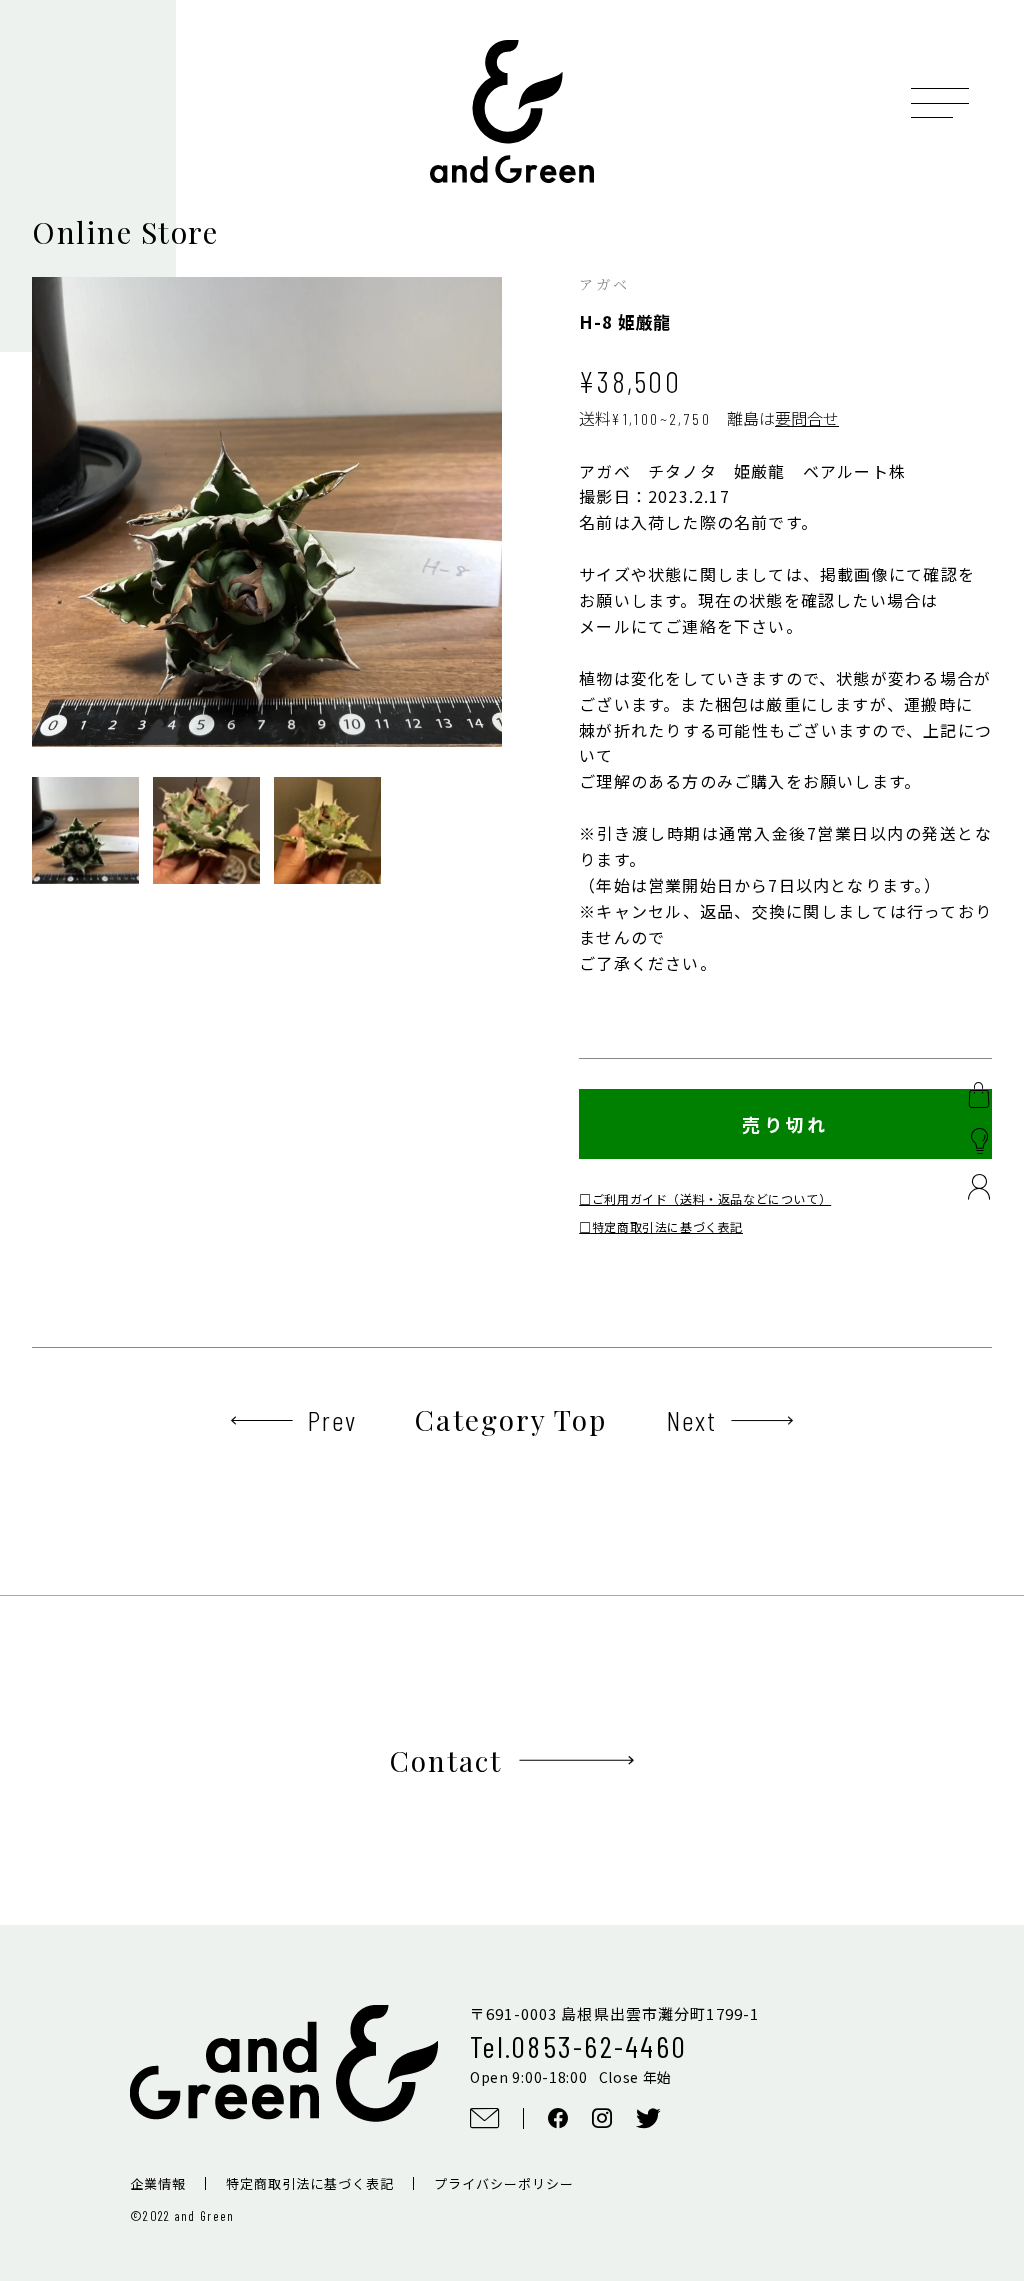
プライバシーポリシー (504, 2183)
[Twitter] (648, 2118)
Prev (332, 1420)
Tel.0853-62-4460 (578, 2046)
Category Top (511, 1419)
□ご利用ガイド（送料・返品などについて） (705, 1198)
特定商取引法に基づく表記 (310, 2183)
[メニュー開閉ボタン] (940, 103)
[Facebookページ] (558, 2118)
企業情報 (158, 2183)
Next (691, 1420)
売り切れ (785, 1124)
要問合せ (807, 418)
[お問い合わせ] (484, 2118)
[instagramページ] (602, 2118)
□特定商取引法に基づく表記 (661, 1226)
